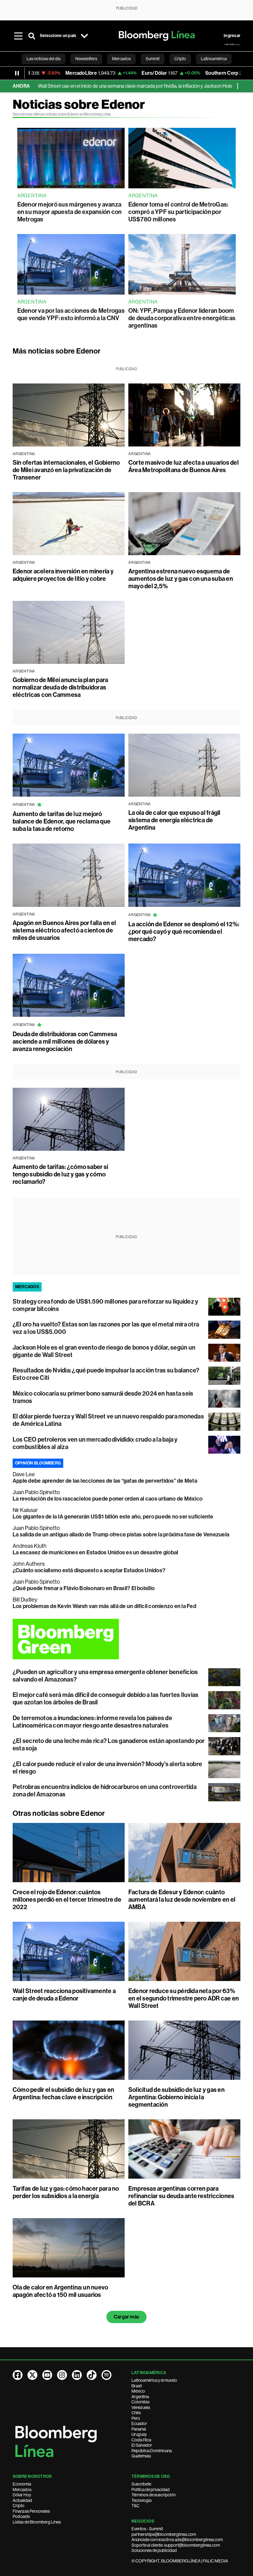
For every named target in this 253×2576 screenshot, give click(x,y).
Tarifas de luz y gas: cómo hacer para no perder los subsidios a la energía (66, 2192)
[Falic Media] (232, 44)
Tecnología (141, 2500)
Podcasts (21, 2516)
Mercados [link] (121, 59)
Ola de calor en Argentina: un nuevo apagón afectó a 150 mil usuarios (60, 2291)
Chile (136, 2413)
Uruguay (139, 2434)
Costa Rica (141, 2440)
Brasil (137, 2386)
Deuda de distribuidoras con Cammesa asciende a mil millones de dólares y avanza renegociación (65, 1041)
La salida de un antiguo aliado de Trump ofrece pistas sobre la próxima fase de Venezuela (121, 1535)
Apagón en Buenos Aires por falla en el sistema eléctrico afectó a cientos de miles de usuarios (64, 930)
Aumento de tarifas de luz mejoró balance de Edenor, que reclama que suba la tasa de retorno (62, 821)
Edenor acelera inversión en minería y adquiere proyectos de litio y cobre (63, 575)
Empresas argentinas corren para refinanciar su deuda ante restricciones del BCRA (181, 2196)
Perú (136, 2418)
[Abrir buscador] (32, 36)
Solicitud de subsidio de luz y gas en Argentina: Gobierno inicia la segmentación (176, 2097)
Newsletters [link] (86, 59)
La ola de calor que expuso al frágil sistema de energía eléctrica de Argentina (174, 820)
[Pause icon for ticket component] (17, 73)
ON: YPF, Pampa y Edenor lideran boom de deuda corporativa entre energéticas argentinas (182, 318)
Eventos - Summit (147, 2529)
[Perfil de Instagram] (62, 2375)
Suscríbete (141, 2484)
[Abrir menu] (18, 36)
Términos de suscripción (153, 2495)
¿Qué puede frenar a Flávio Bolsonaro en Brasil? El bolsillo (84, 1588)
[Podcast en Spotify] (106, 2375)
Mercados (22, 2490)
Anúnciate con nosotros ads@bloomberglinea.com (177, 2540)
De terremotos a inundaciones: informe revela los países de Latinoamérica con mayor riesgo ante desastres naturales (92, 1722)
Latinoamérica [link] (214, 59)
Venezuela (141, 2407)
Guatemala (141, 2456)
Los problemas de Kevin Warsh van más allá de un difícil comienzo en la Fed (104, 1606)
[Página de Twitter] (32, 2375)
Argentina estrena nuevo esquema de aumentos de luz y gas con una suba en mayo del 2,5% (181, 579)
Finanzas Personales (31, 2511)
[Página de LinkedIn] (77, 2375)
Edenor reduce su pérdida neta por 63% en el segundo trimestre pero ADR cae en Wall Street (184, 1998)
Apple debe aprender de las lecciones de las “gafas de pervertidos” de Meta (105, 1481)
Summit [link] (153, 59)
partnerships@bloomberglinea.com (164, 2534)
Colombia (140, 2402)
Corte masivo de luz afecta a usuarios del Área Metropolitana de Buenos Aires (184, 466)
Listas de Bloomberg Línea (37, 2522)
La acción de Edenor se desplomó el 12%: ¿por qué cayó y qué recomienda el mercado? (184, 932)
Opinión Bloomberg (38, 1463)
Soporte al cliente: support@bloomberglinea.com (176, 2545)
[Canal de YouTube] (47, 2375)
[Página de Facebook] (18, 2375)
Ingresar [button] (232, 36)
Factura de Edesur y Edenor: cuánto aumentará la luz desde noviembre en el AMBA (182, 1900)
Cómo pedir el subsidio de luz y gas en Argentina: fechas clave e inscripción (63, 2093)
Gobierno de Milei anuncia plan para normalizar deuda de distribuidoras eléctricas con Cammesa (60, 687)
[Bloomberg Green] (126, 1639)
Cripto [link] (180, 59)
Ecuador (139, 2423)
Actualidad (22, 2500)
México (138, 2391)
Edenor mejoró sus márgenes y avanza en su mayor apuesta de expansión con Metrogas (70, 212)
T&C (135, 2506)
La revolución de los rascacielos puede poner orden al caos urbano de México (108, 1499)
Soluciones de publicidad (154, 2550)
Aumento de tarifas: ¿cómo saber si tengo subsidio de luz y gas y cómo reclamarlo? (60, 1174)
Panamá (139, 2429)
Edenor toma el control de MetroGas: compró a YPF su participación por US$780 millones (178, 212)
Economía (22, 2484)
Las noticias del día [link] (44, 59)
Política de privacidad (151, 2490)
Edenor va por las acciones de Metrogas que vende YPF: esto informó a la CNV (71, 314)
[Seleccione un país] (84, 36)
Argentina (140, 2397)
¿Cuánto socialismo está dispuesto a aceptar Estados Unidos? (89, 1570)
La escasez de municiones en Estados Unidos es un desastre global (95, 1552)
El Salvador (142, 2445)
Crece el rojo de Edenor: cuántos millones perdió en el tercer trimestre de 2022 (67, 1900)
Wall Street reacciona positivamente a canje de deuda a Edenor (64, 1995)
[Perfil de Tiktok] (92, 2375)
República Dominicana (152, 2451)
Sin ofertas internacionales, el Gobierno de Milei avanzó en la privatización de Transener (66, 470)
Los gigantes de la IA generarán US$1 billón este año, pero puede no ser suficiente (113, 1517)
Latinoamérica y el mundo (154, 2380)
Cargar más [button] (126, 2317)
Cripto (19, 2506)
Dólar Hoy (22, 2495)
